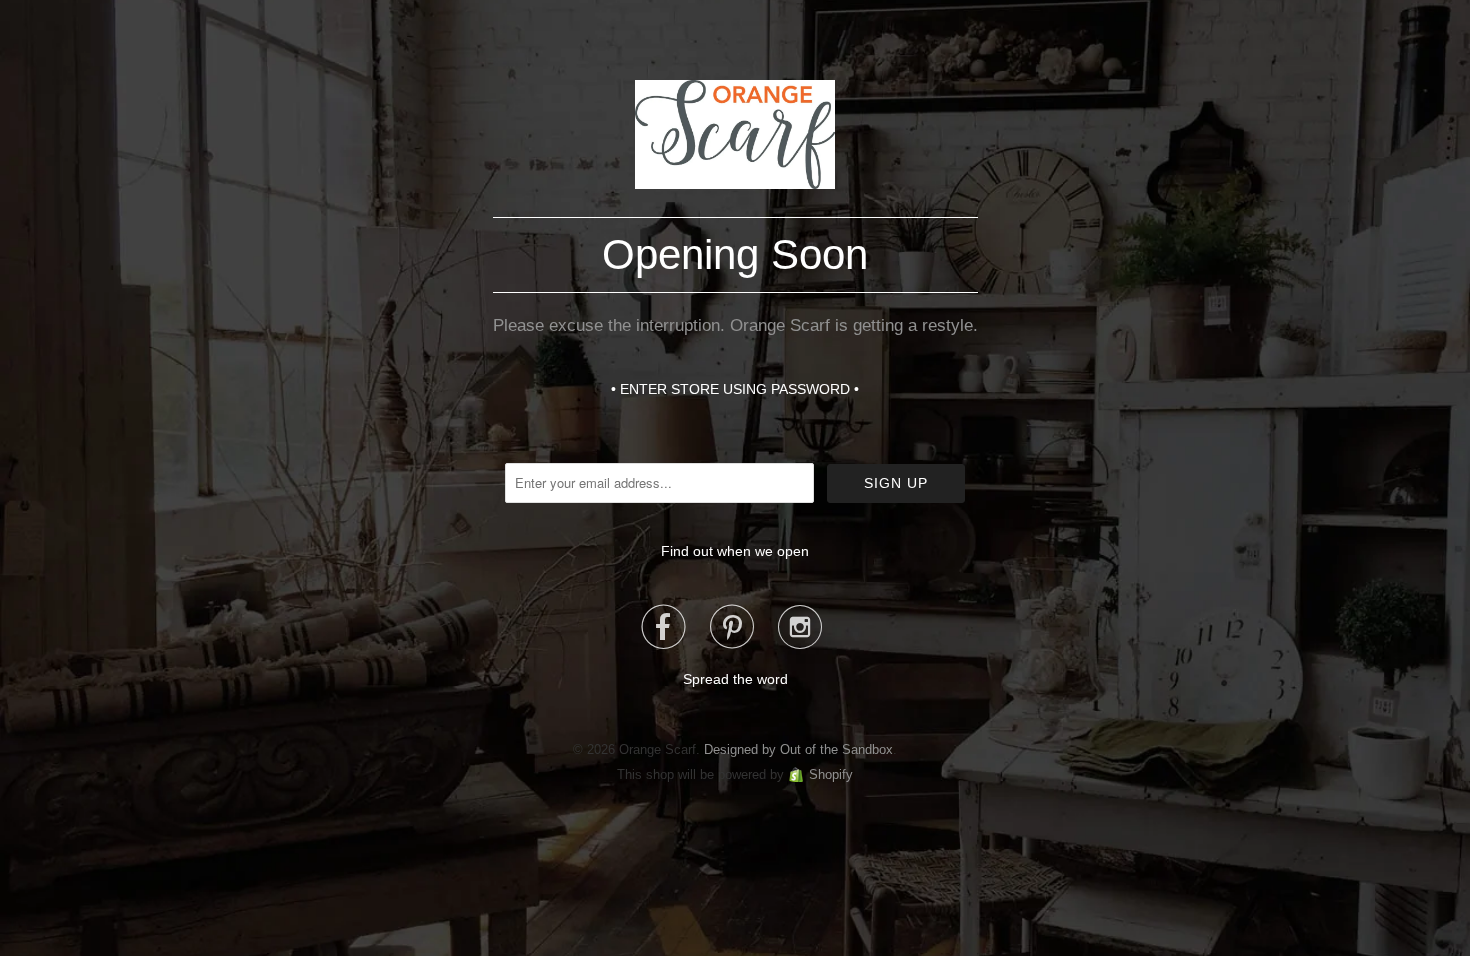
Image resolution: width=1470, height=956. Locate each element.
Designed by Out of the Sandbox (798, 749)
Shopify (831, 774)
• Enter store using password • (735, 389)
